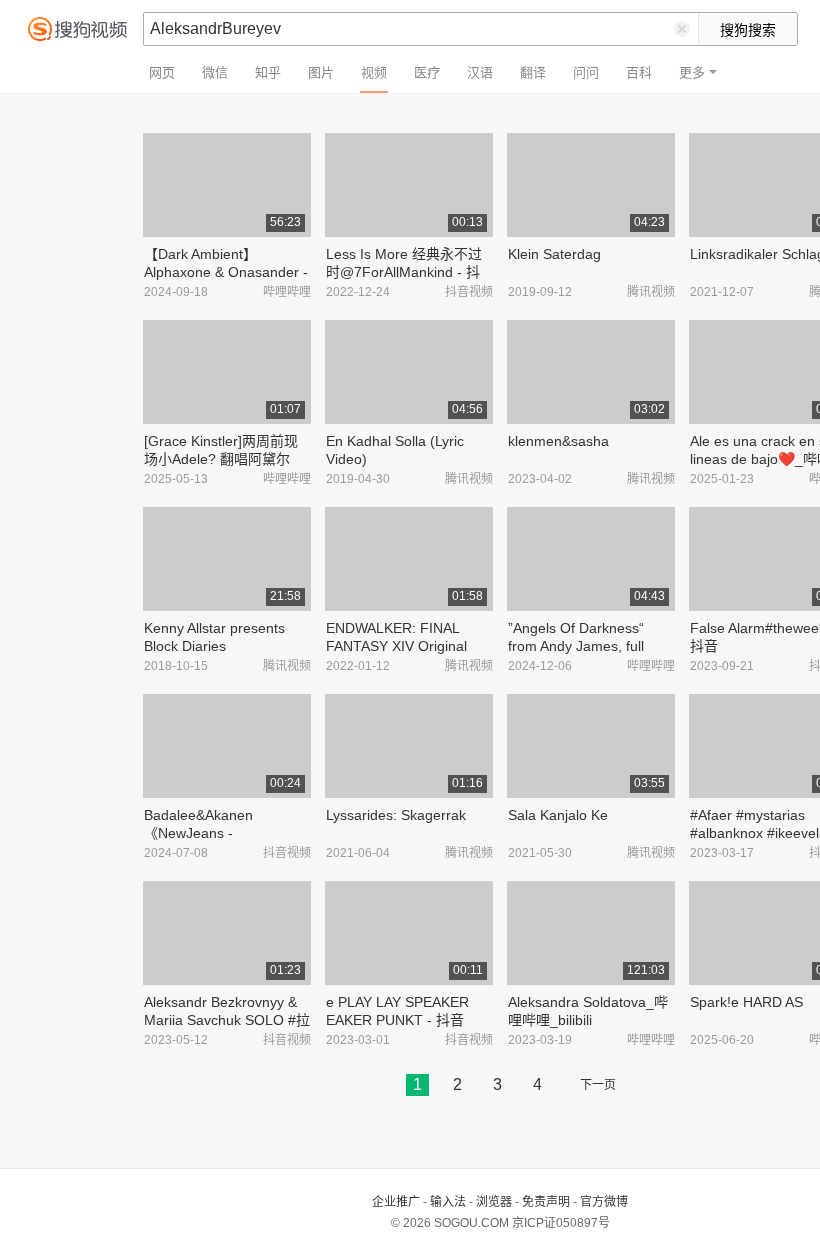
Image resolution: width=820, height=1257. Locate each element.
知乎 (268, 72)
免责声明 (546, 1202)
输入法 (448, 1202)
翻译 (533, 72)
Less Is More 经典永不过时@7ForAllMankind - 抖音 (404, 272)
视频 (374, 72)
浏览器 (494, 1202)
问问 (586, 72)
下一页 (598, 1085)
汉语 (480, 72)
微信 (215, 72)
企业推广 (396, 1202)
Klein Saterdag (554, 254)
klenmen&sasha (558, 441)
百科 (639, 72)
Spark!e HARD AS (746, 1002)
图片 (321, 72)
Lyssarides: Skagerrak (396, 815)
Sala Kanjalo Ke (558, 815)
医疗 (427, 72)
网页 (162, 72)
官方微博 (604, 1202)
